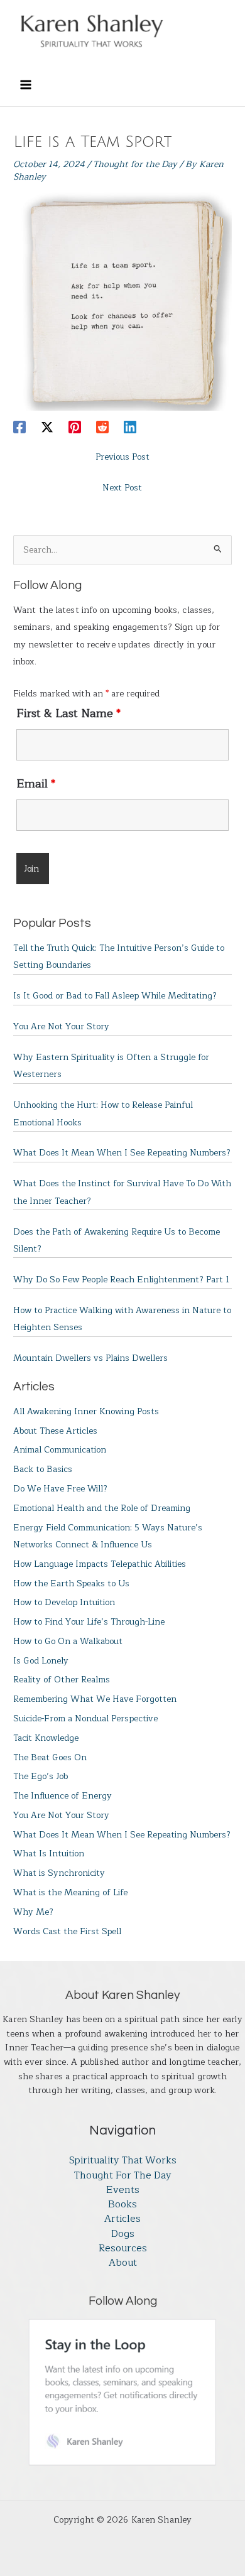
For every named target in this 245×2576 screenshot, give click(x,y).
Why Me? (33, 1912)
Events (123, 2190)
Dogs (123, 2234)
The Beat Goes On (50, 1757)
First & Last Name (68, 713)
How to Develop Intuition (64, 1602)
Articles (122, 2219)
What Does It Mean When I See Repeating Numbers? (122, 1153)
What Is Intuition (49, 1854)
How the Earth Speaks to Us (71, 1583)
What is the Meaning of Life (70, 1892)
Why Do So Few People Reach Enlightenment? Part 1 (121, 1280)
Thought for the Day (135, 164)
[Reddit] (102, 427)
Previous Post (122, 457)
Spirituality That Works (123, 2161)
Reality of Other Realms (62, 1680)
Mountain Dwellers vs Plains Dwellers (90, 1358)
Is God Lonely (41, 1661)
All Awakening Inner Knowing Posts (86, 1411)
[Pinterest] (75, 427)
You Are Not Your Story (61, 1026)
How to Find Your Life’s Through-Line (89, 1622)
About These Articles (55, 1431)
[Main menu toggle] (25, 84)
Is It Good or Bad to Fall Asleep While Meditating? (115, 996)
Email (36, 784)
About (123, 2263)
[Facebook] (19, 427)
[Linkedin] (130, 427)
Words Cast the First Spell (67, 1931)
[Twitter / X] (47, 427)
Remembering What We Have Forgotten (95, 1699)
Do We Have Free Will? (60, 1489)
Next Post (122, 488)
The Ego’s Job (41, 1776)
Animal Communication (60, 1450)
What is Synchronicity (59, 1873)
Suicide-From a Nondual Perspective (85, 1718)
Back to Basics (43, 1469)
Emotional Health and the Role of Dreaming (102, 1508)
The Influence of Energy (63, 1796)
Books (122, 2205)
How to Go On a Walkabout (68, 1641)
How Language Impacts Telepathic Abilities (100, 1564)
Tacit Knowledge (46, 1738)
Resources (123, 2249)
